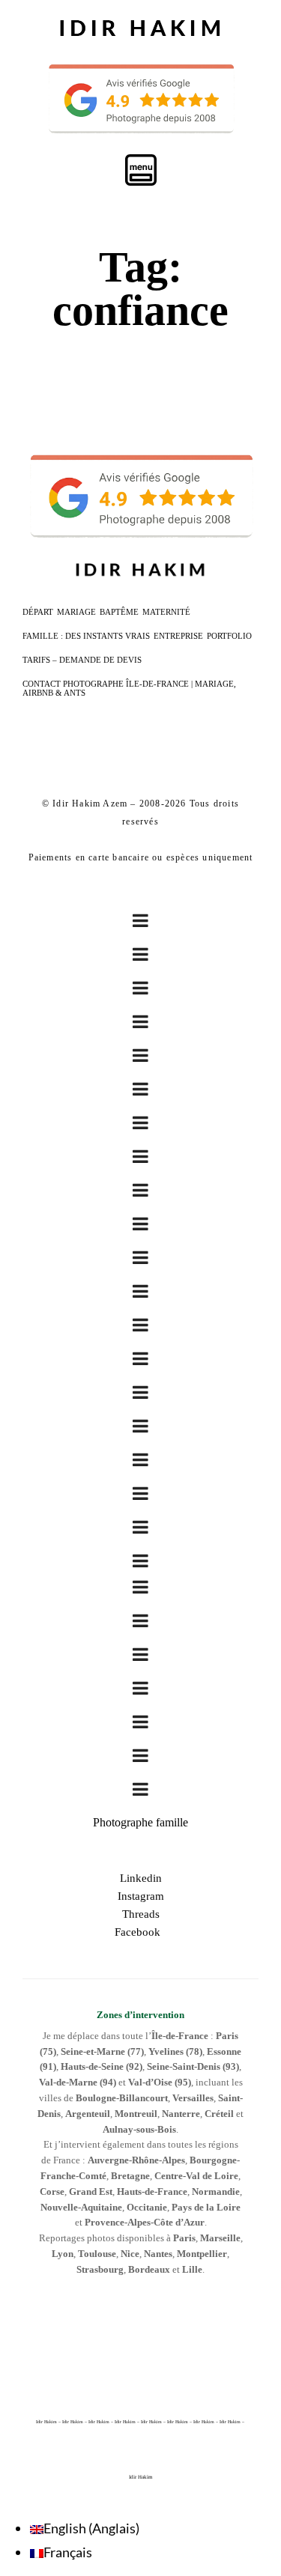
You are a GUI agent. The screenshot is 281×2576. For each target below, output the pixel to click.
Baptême (119, 612)
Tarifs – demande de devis (82, 660)
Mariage (76, 612)
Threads (141, 1914)
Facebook (140, 1932)
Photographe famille (140, 1822)
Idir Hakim (140, 2477)
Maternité (166, 612)
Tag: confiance (140, 289)
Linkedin (141, 1878)
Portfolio (229, 636)
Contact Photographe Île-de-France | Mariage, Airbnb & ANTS (129, 688)
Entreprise (178, 636)
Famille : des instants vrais (86, 636)
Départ (38, 612)
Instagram (141, 1896)
